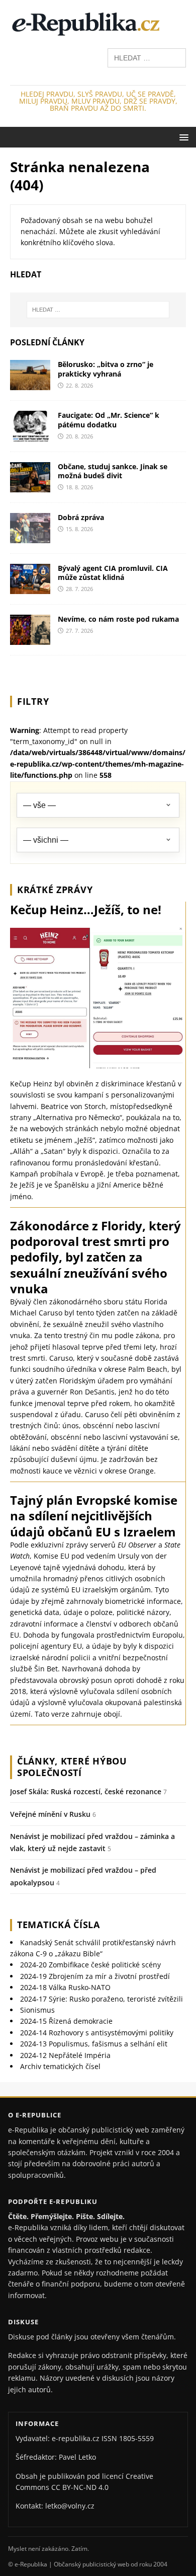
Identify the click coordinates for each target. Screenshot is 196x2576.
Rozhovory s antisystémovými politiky (97, 2033)
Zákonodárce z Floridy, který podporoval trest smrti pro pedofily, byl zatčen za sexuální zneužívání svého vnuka (95, 1257)
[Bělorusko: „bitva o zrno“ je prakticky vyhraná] (30, 384)
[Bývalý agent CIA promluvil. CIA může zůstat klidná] (30, 588)
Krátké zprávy (55, 890)
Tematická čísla (59, 1925)
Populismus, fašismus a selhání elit (94, 2044)
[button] (182, 137)
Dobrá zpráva (81, 517)
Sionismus (37, 2010)
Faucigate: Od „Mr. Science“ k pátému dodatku (109, 420)
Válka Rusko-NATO (65, 1987)
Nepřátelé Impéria (65, 2055)
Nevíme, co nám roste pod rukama (118, 619)
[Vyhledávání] (147, 57)
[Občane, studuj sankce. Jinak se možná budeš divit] (30, 486)
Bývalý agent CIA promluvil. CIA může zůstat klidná (113, 573)
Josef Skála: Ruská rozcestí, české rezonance (86, 1791)
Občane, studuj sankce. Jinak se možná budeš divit (113, 471)
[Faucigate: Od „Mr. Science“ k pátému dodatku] (30, 435)
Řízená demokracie (66, 2021)
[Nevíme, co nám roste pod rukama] (30, 639)
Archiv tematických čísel (60, 2066)
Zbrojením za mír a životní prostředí (95, 1976)
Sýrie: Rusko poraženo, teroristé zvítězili (102, 1999)
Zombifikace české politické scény (90, 1965)
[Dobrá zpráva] (30, 537)
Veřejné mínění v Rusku (50, 1814)
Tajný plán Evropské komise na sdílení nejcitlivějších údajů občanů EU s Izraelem (94, 1516)
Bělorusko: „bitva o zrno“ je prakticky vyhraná (106, 369)
